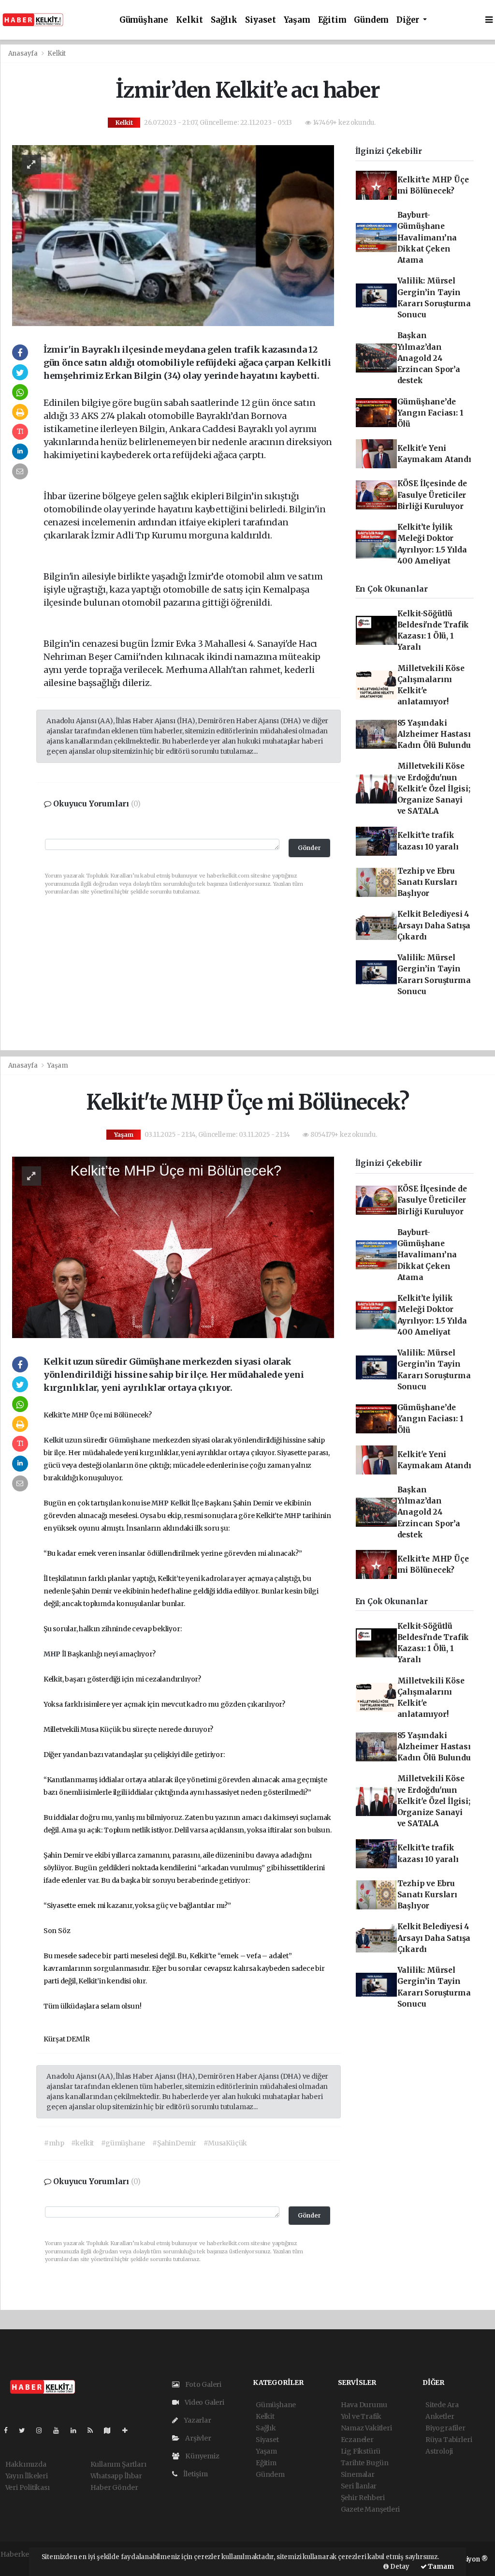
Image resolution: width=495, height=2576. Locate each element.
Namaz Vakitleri (366, 2428)
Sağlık (224, 20)
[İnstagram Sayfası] (43, 2430)
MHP (81, 1415)
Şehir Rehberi (363, 2498)
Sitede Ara (442, 2405)
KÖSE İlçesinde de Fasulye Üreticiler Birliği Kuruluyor (432, 495)
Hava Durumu (364, 2405)
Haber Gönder (114, 2487)
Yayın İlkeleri (27, 2476)
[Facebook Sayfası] (10, 2430)
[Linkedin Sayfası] (77, 2430)
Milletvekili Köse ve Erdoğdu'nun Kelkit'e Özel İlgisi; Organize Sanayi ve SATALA (434, 789)
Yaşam (297, 20)
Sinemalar (358, 2474)
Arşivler (197, 2438)
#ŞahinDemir (174, 2143)
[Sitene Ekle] (129, 2430)
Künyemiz (201, 2456)
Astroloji (439, 2451)
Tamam (440, 2567)
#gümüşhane (123, 2143)
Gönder (309, 848)
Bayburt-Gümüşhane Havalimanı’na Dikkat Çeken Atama (427, 238)
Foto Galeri (203, 2384)
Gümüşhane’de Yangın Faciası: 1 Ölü (430, 413)
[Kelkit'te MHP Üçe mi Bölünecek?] (173, 1247)
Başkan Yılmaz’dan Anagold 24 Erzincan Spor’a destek (429, 358)
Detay (399, 2567)
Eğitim (332, 20)
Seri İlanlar (359, 2486)
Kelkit (189, 20)
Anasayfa (24, 53)
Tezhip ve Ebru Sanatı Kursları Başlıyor (427, 882)
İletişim (195, 2474)
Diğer (409, 20)
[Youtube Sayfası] (60, 2430)
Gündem (371, 20)
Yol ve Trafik (361, 2416)
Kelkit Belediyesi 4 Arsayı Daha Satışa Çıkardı (434, 925)
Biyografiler (445, 2428)
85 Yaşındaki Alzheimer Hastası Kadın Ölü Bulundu (434, 734)
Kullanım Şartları (118, 2464)
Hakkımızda (26, 2464)
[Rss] (94, 2430)
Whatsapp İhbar (116, 2476)
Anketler (440, 2416)
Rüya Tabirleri (449, 2440)
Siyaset (261, 20)
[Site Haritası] (111, 2430)
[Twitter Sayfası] (26, 2430)
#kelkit (82, 2143)
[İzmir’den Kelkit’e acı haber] (173, 235)
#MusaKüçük (225, 2143)
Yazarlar (197, 2420)
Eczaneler (357, 2440)
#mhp (54, 2143)
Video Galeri (204, 2402)
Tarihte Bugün (365, 2463)
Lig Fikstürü (361, 2451)
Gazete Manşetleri (371, 2509)
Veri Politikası (28, 2487)
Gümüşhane (144, 20)
